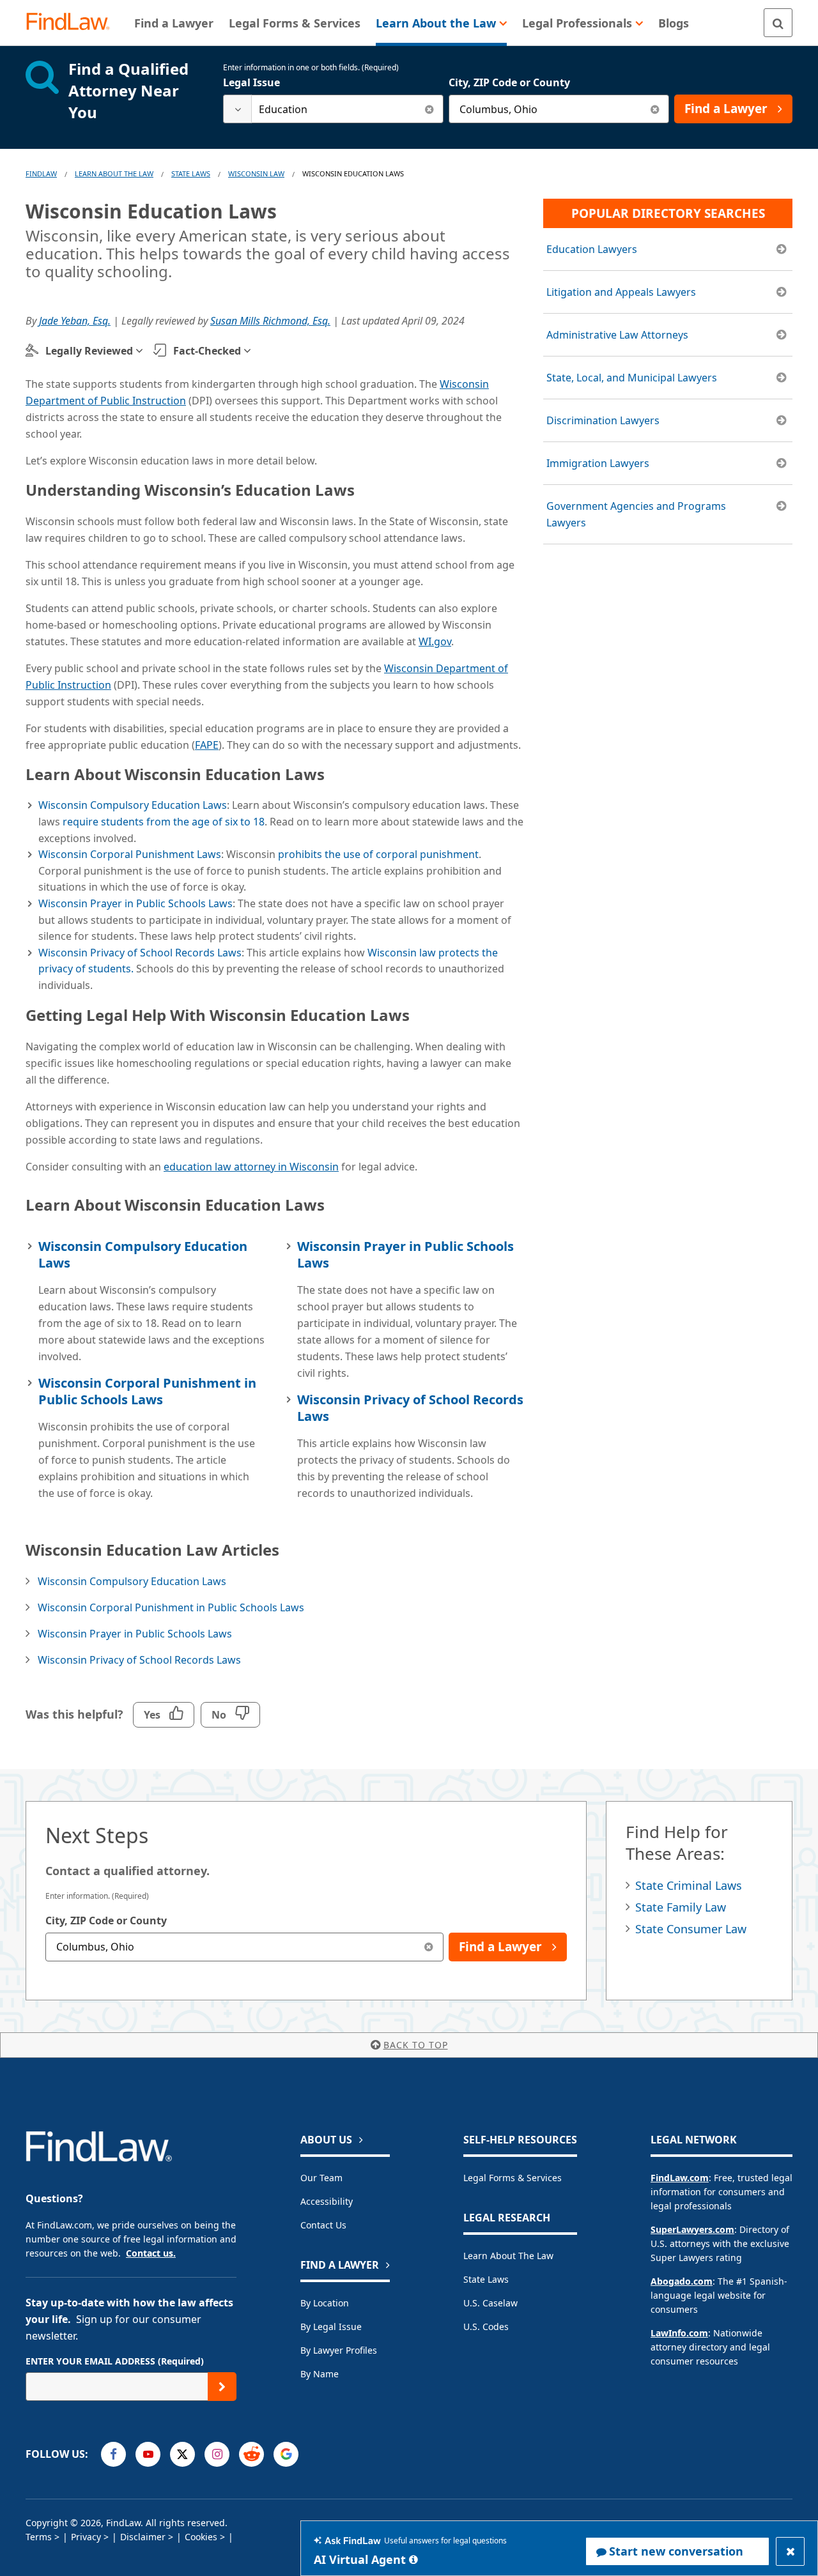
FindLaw (41, 173)
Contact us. (151, 2253)
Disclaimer (143, 2537)
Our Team (321, 2178)
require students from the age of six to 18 (164, 822)
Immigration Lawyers (598, 463)
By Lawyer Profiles (339, 2350)
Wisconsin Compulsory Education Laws (133, 805)
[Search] (778, 23)
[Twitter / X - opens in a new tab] (182, 2454)
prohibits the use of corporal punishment (378, 854)
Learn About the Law (508, 2256)
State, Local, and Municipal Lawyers (632, 378)
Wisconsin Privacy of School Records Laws (140, 953)
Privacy (86, 2537)
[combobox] (333, 109)
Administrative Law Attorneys (617, 335)
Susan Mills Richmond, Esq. (270, 321)
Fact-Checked (207, 351)
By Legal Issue (331, 2327)
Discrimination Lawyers (603, 420)
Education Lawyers (592, 249)
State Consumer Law (691, 1929)
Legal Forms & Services (513, 2178)
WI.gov (435, 641)
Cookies (201, 2537)
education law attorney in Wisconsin (251, 1167)
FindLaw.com (680, 2178)
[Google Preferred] (286, 2454)
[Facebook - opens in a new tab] (113, 2454)
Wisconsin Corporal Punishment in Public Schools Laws (147, 1391)
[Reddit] (251, 2454)
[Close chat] (790, 2551)
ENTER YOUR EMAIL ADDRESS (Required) (115, 2361)
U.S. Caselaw (490, 2303)
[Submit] (222, 2387)
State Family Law (681, 1907)
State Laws (191, 173)
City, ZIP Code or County (509, 82)
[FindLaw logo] (73, 23)
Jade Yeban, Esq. (75, 321)
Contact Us (323, 2225)
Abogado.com (682, 2281)
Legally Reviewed (89, 351)
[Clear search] (429, 109)
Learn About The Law (114, 173)
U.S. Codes (486, 2327)
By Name (320, 2374)
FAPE (207, 745)
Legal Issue (251, 82)
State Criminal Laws (689, 1885)
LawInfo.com (679, 2333)
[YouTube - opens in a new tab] (148, 2454)
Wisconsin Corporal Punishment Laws (130, 854)
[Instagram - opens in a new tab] (217, 2454)
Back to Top (416, 2045)
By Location (325, 2303)
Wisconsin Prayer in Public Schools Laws (135, 903)
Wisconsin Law (256, 173)
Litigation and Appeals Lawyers (621, 292)
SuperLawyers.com (692, 2229)
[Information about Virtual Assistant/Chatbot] (413, 2559)
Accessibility (327, 2201)
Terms (39, 2537)
